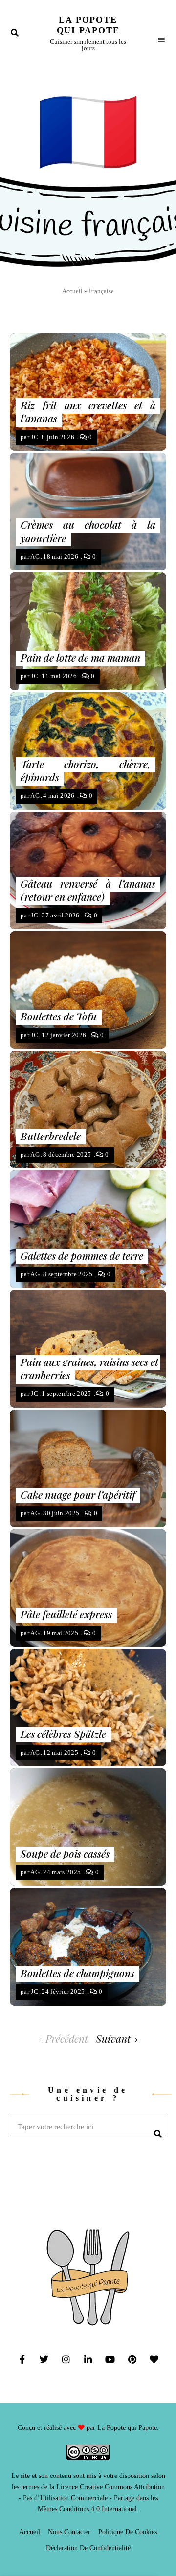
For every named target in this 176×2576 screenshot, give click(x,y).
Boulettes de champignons (77, 1973)
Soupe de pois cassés (65, 1853)
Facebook (22, 2359)
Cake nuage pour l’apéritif (78, 1494)
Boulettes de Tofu (59, 1016)
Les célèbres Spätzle (63, 1734)
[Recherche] (156, 2127)
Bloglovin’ (154, 2359)
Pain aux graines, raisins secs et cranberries (89, 1368)
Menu (161, 33)
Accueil (72, 291)
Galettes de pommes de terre (82, 1255)
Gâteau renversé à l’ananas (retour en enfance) (88, 890)
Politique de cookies (128, 2532)
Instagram (66, 2359)
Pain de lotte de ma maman (80, 657)
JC (34, 437)
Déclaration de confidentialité (88, 2548)
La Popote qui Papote (88, 25)
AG (35, 557)
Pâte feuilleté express (66, 1614)
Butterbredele (51, 1136)
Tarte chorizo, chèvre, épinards (86, 770)
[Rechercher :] (88, 2127)
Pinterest (132, 2359)
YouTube (110, 2359)
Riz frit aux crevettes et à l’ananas (88, 411)
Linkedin (88, 2359)
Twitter (44, 2359)
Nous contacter (69, 2532)
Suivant (113, 2038)
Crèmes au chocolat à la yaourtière (88, 531)
